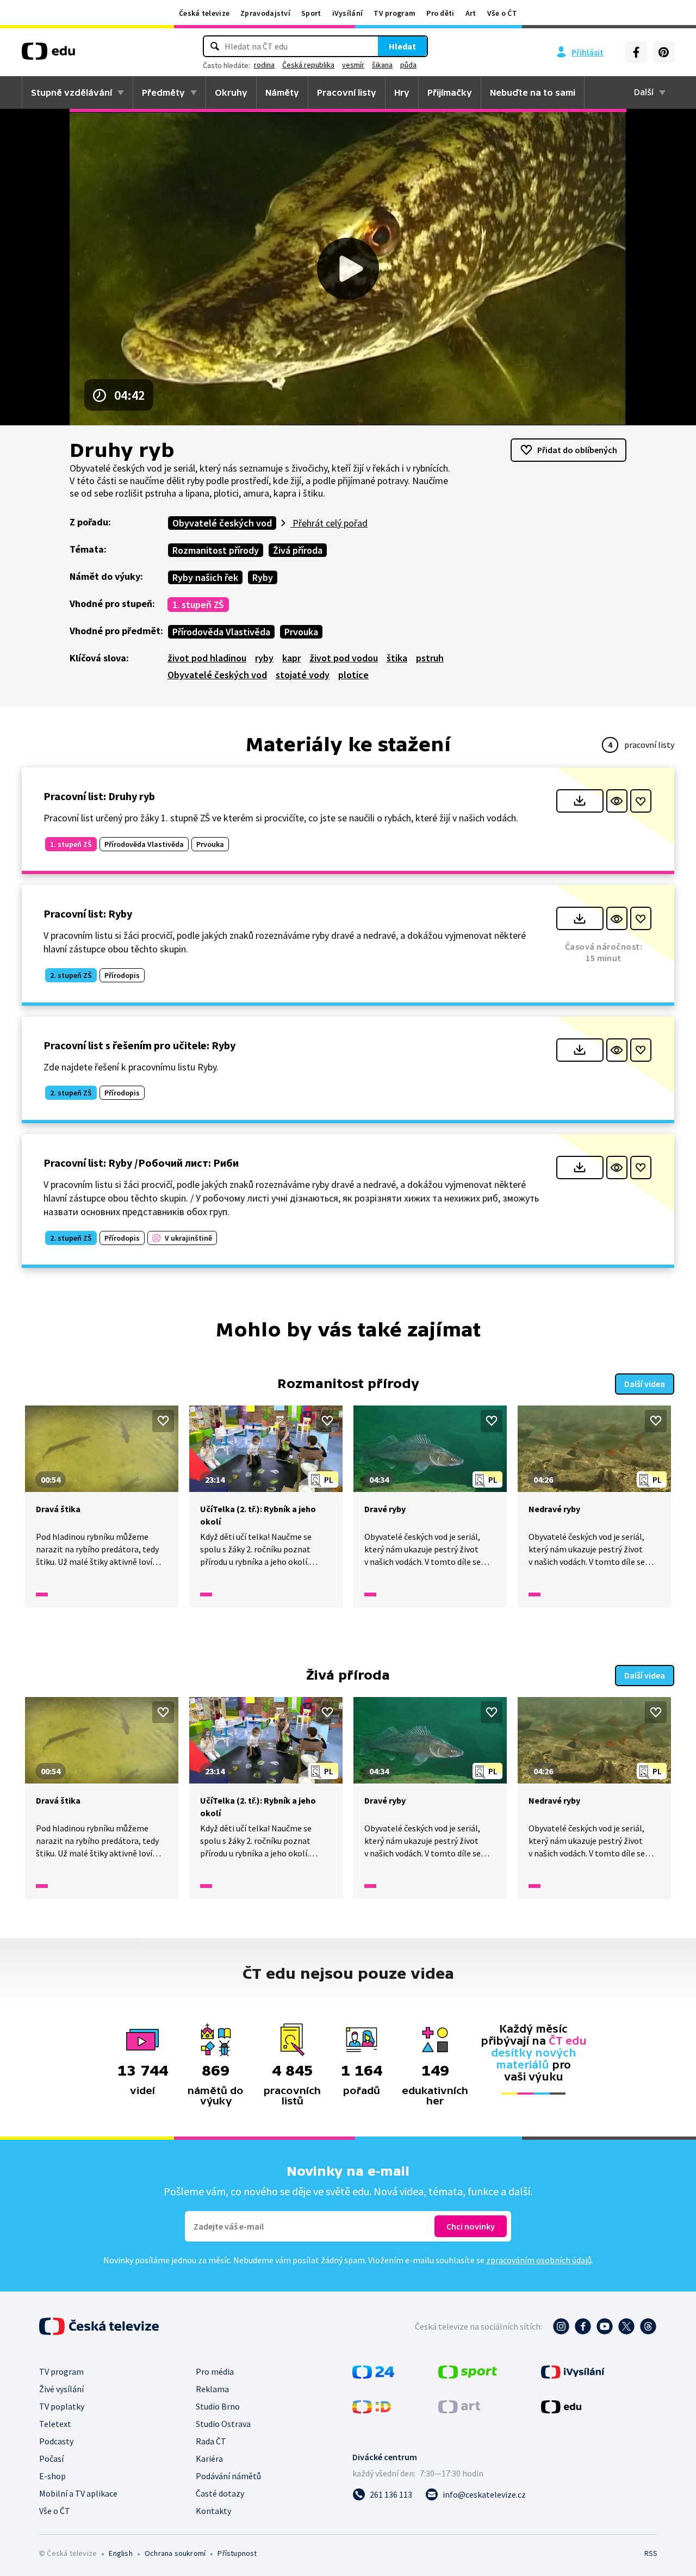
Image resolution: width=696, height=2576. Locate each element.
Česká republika (308, 65)
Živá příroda (298, 550)
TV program (394, 13)
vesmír (353, 65)
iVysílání (348, 13)
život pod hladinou (207, 658)
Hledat (402, 46)
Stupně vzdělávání (72, 92)
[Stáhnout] (580, 801)
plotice (353, 675)
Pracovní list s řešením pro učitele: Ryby (139, 1045)
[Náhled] (617, 801)
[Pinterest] (663, 52)
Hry (402, 92)
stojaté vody (303, 675)
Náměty (282, 92)
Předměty (163, 92)
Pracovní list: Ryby (88, 914)
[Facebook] (636, 52)
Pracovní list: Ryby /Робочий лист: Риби (141, 1163)
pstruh (430, 658)
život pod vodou (344, 658)
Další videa (645, 1384)
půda (408, 65)
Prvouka (301, 632)
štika (397, 658)
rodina (264, 65)
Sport (311, 13)
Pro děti (440, 13)
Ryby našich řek (205, 577)
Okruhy (231, 92)
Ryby (263, 577)
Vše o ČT (502, 13)
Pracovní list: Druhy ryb (99, 796)
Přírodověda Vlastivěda (221, 632)
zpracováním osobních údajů (539, 2260)
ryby (264, 658)
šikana (382, 65)
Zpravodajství (265, 13)
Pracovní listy (347, 92)
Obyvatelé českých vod (222, 523)
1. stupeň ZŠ (198, 605)
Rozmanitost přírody (216, 550)
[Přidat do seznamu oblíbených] (641, 801)
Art (471, 13)
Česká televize (204, 13)
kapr (291, 658)
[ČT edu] (48, 55)
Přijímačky (450, 92)
